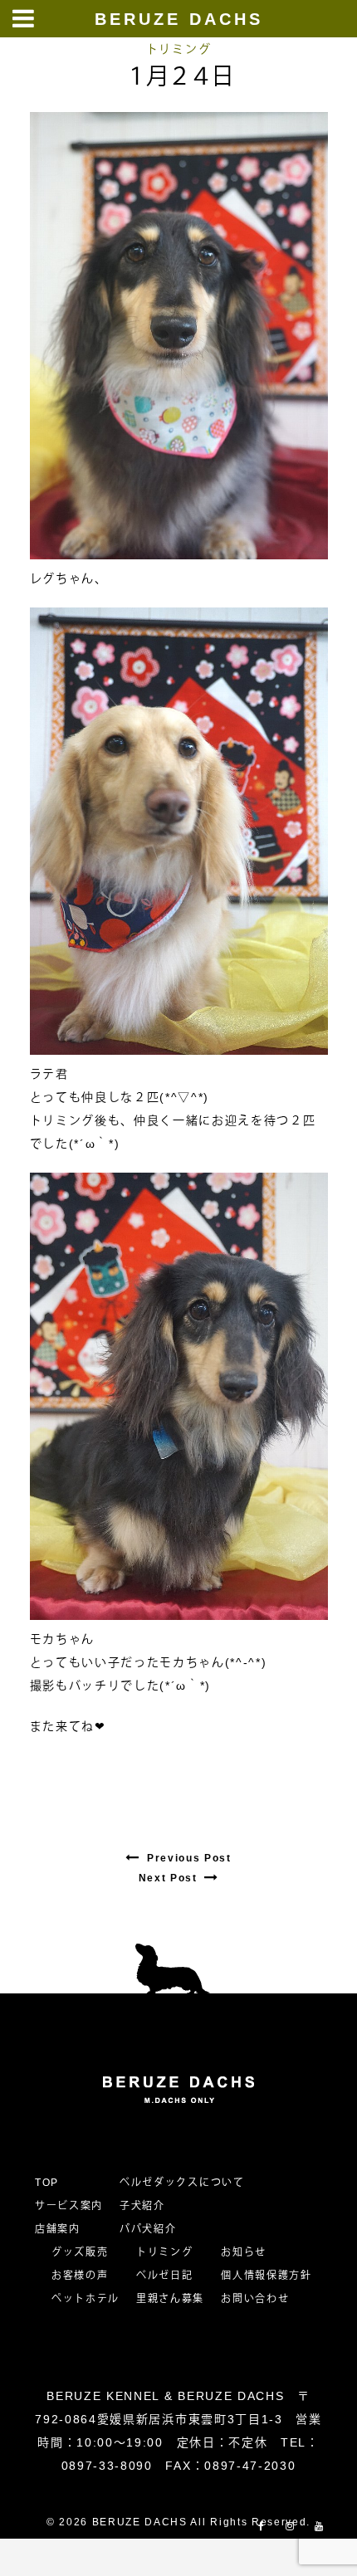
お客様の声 (80, 2276)
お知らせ (244, 2252)
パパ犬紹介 (148, 2229)
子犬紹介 (142, 2206)
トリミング (178, 49)
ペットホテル (86, 2299)
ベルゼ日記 (164, 2276)
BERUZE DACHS (179, 19)
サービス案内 (69, 2206)
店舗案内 (58, 2229)
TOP (47, 2183)
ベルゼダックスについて (182, 2183)
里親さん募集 (170, 2299)
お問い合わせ (261, 2299)
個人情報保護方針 (266, 2276)
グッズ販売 (80, 2252)
